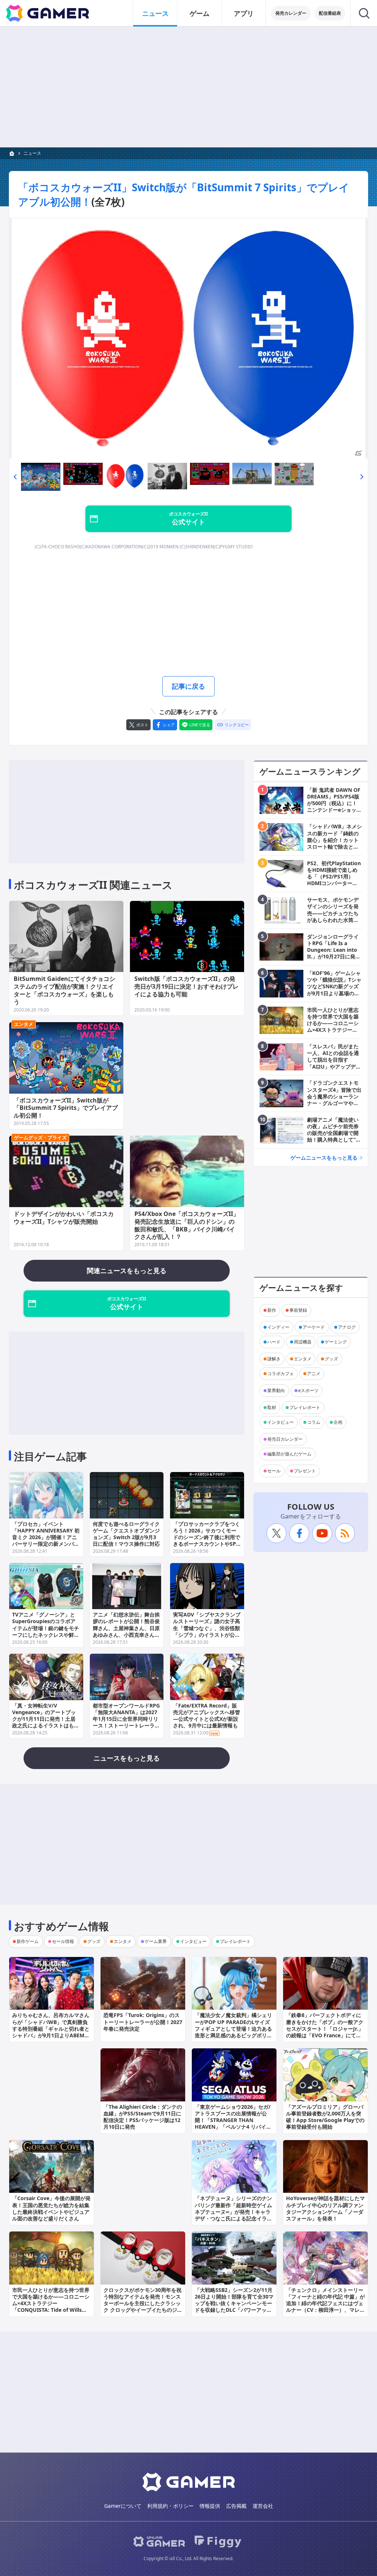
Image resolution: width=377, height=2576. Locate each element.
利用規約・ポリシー (170, 2506)
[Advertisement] (188, 87)
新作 (272, 1310)
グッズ (331, 1359)
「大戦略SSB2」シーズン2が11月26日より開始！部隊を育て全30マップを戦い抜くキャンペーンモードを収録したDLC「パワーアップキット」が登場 (234, 2303)
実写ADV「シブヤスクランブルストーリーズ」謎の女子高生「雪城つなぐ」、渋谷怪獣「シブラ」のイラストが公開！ (207, 1628)
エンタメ (24, 1024)
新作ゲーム (28, 1941)
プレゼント (305, 1471)
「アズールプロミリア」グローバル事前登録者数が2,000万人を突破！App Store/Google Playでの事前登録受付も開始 (325, 2117)
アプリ (244, 13)
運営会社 (263, 2506)
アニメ (314, 1373)
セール (274, 1471)
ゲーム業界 (156, 1941)
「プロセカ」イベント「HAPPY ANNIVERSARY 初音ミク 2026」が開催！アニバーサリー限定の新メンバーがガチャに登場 (46, 1537)
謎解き (274, 1359)
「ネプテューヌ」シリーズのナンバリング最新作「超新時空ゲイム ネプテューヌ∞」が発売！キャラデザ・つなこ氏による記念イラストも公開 (233, 2212)
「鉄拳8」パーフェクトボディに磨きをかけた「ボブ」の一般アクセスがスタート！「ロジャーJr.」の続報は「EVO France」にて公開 (325, 2028)
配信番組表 (330, 13)
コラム (314, 1422)
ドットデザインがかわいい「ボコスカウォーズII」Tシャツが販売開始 (64, 1218)
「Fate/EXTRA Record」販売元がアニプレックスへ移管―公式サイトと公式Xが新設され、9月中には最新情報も (207, 1716)
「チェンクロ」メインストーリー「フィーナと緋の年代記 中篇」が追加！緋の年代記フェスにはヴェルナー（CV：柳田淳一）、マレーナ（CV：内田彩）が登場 (325, 2303)
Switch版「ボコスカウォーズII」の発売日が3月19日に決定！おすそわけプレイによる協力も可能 (186, 986)
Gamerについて (123, 2506)
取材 (272, 1407)
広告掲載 (236, 2506)
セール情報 (63, 1941)
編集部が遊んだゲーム (289, 1454)
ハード (274, 1342)
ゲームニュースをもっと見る (324, 1158)
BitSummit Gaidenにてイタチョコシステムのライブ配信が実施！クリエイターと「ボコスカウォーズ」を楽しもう (64, 990)
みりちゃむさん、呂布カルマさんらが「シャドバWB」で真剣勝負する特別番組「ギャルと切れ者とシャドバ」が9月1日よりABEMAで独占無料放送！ (51, 2028)
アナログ (347, 1327)
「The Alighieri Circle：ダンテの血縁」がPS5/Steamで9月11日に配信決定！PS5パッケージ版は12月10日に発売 (143, 2117)
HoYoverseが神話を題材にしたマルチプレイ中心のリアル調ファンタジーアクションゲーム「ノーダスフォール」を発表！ (325, 2208)
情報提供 (210, 2506)
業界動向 (276, 1390)
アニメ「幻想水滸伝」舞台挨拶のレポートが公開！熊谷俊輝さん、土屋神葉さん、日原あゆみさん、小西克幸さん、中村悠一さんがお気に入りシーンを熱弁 (126, 1631)
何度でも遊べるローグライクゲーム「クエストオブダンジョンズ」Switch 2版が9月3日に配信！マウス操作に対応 (126, 1534)
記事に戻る (188, 686)
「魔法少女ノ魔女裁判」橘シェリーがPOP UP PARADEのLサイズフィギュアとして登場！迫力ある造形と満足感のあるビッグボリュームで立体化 (233, 2028)
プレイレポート (305, 1407)
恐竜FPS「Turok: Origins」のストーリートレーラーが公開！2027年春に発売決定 (143, 2022)
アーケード (314, 1327)
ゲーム (200, 13)
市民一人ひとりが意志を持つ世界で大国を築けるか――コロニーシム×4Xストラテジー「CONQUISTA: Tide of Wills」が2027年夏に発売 (51, 2303)
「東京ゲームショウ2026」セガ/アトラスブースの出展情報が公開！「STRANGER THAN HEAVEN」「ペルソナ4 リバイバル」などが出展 (233, 2120)
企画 (338, 1422)
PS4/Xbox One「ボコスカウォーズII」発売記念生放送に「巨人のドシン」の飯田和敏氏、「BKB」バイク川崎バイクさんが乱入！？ (187, 1225)
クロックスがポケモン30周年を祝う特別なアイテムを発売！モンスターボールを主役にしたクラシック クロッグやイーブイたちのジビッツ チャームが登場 (143, 2303)
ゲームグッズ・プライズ (40, 1137)
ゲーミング (336, 1342)
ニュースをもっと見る (127, 1758)
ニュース (155, 13)
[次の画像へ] (188, 338)
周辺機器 (303, 1342)
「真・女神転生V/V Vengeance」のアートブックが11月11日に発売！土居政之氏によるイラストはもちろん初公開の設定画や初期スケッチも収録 (46, 1722)
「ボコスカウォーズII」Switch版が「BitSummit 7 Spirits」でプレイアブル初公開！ (66, 1108)
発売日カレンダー (285, 1439)
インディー (278, 1327)
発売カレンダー (291, 13)
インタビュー (281, 1422)
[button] (15, 477)
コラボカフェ (281, 1373)
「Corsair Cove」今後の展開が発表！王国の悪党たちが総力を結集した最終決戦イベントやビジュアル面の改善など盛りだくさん (51, 2208)
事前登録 (298, 1310)
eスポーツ (308, 1390)
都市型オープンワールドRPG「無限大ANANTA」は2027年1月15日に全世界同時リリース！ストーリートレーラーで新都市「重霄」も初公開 (126, 1719)
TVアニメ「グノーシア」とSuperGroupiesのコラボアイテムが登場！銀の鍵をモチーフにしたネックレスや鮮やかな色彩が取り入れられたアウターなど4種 (46, 1631)
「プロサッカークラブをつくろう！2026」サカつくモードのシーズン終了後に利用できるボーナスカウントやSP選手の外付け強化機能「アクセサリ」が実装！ (207, 1541)
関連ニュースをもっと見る (127, 1270)
